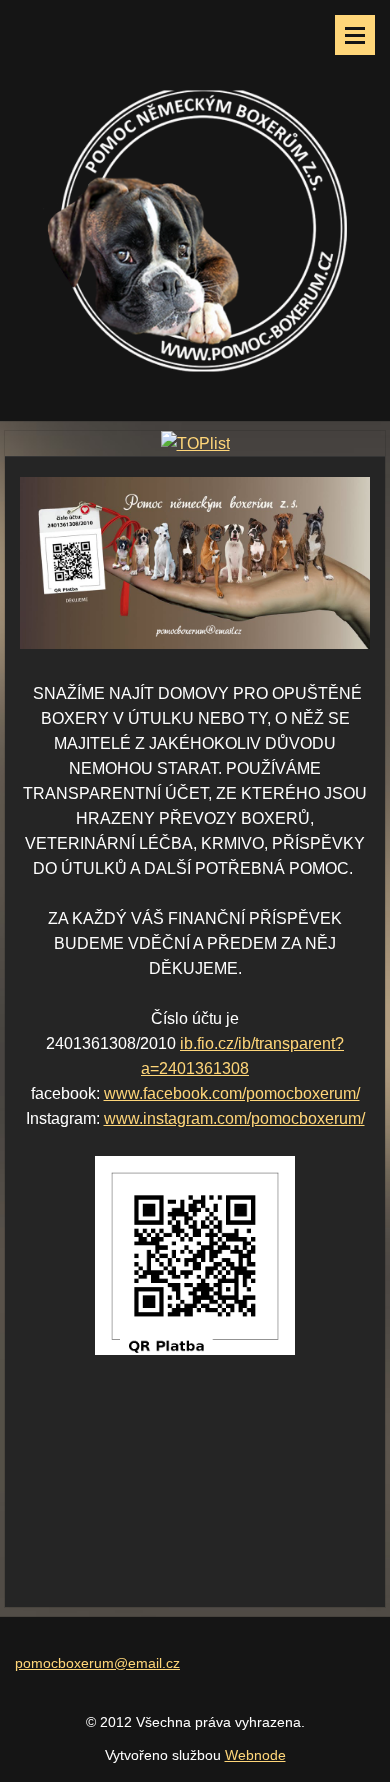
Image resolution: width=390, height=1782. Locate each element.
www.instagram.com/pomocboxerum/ (234, 1118)
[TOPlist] (195, 443)
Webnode (255, 1755)
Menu (355, 35)
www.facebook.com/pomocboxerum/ (232, 1093)
